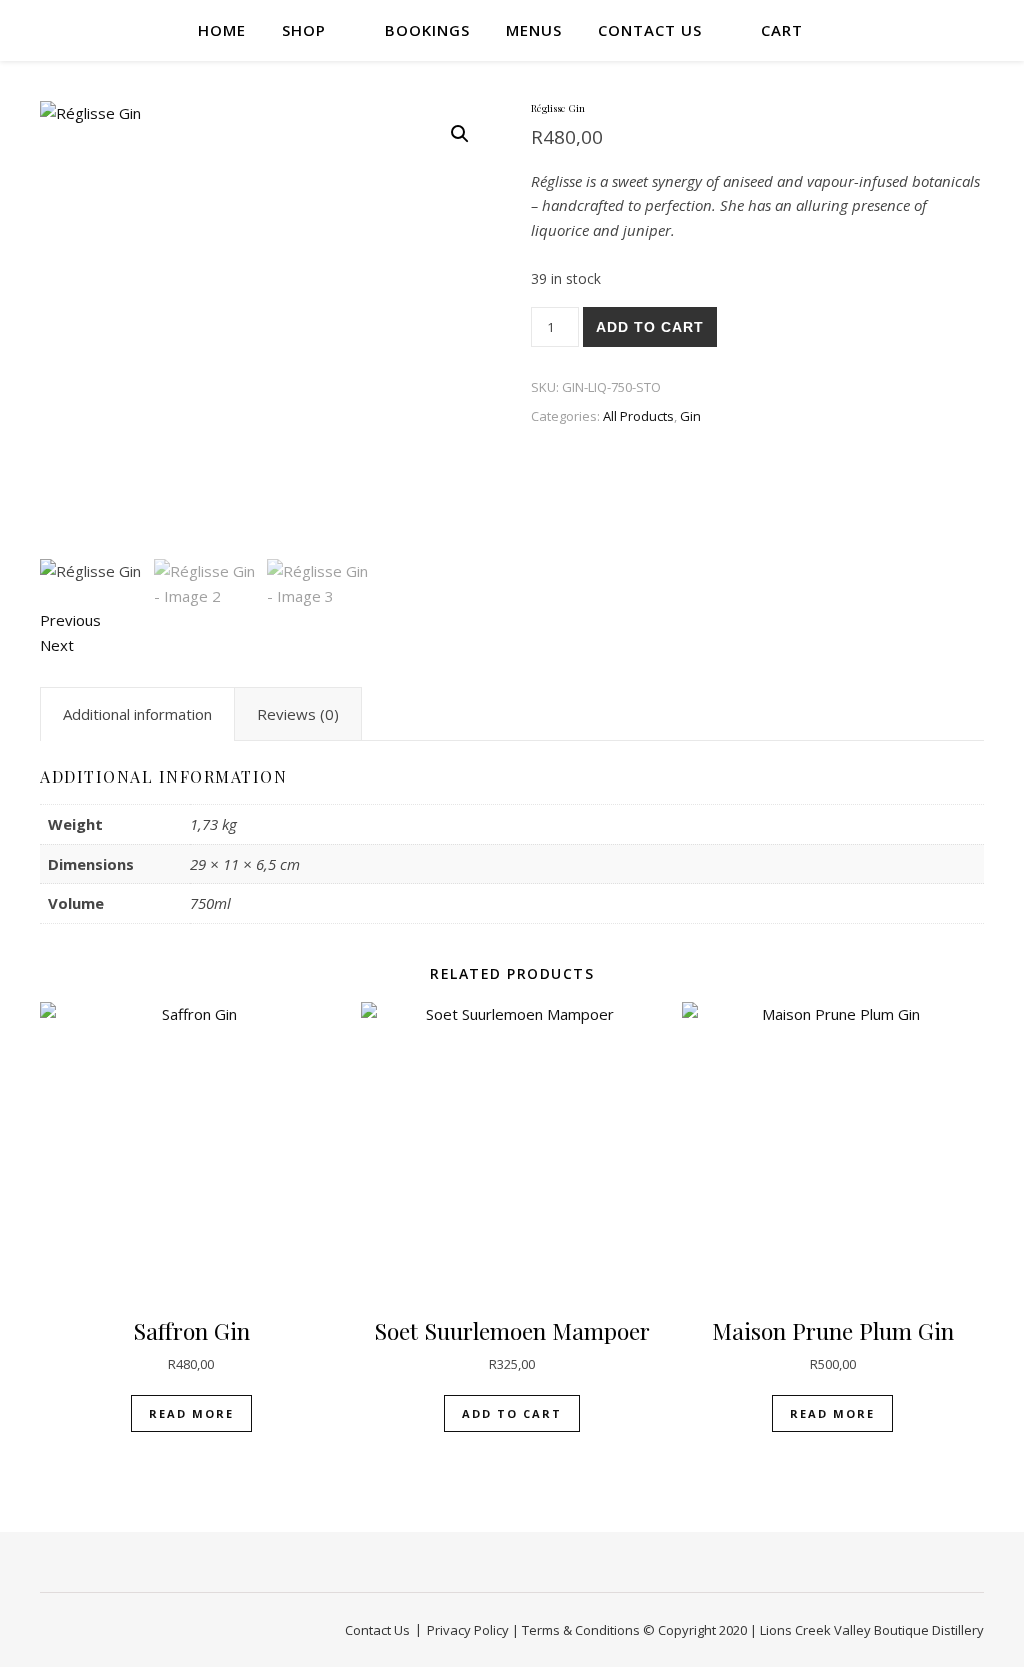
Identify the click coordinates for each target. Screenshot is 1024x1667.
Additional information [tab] (137, 714)
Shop (304, 30)
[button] (460, 134)
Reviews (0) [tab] (298, 714)
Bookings (427, 30)
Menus (534, 30)
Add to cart (650, 327)
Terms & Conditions (581, 1630)
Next (57, 645)
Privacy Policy (468, 1630)
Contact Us (650, 30)
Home (222, 30)
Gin (690, 416)
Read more (191, 1413)
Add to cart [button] (512, 1413)
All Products (638, 416)
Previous (70, 620)
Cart (782, 30)
